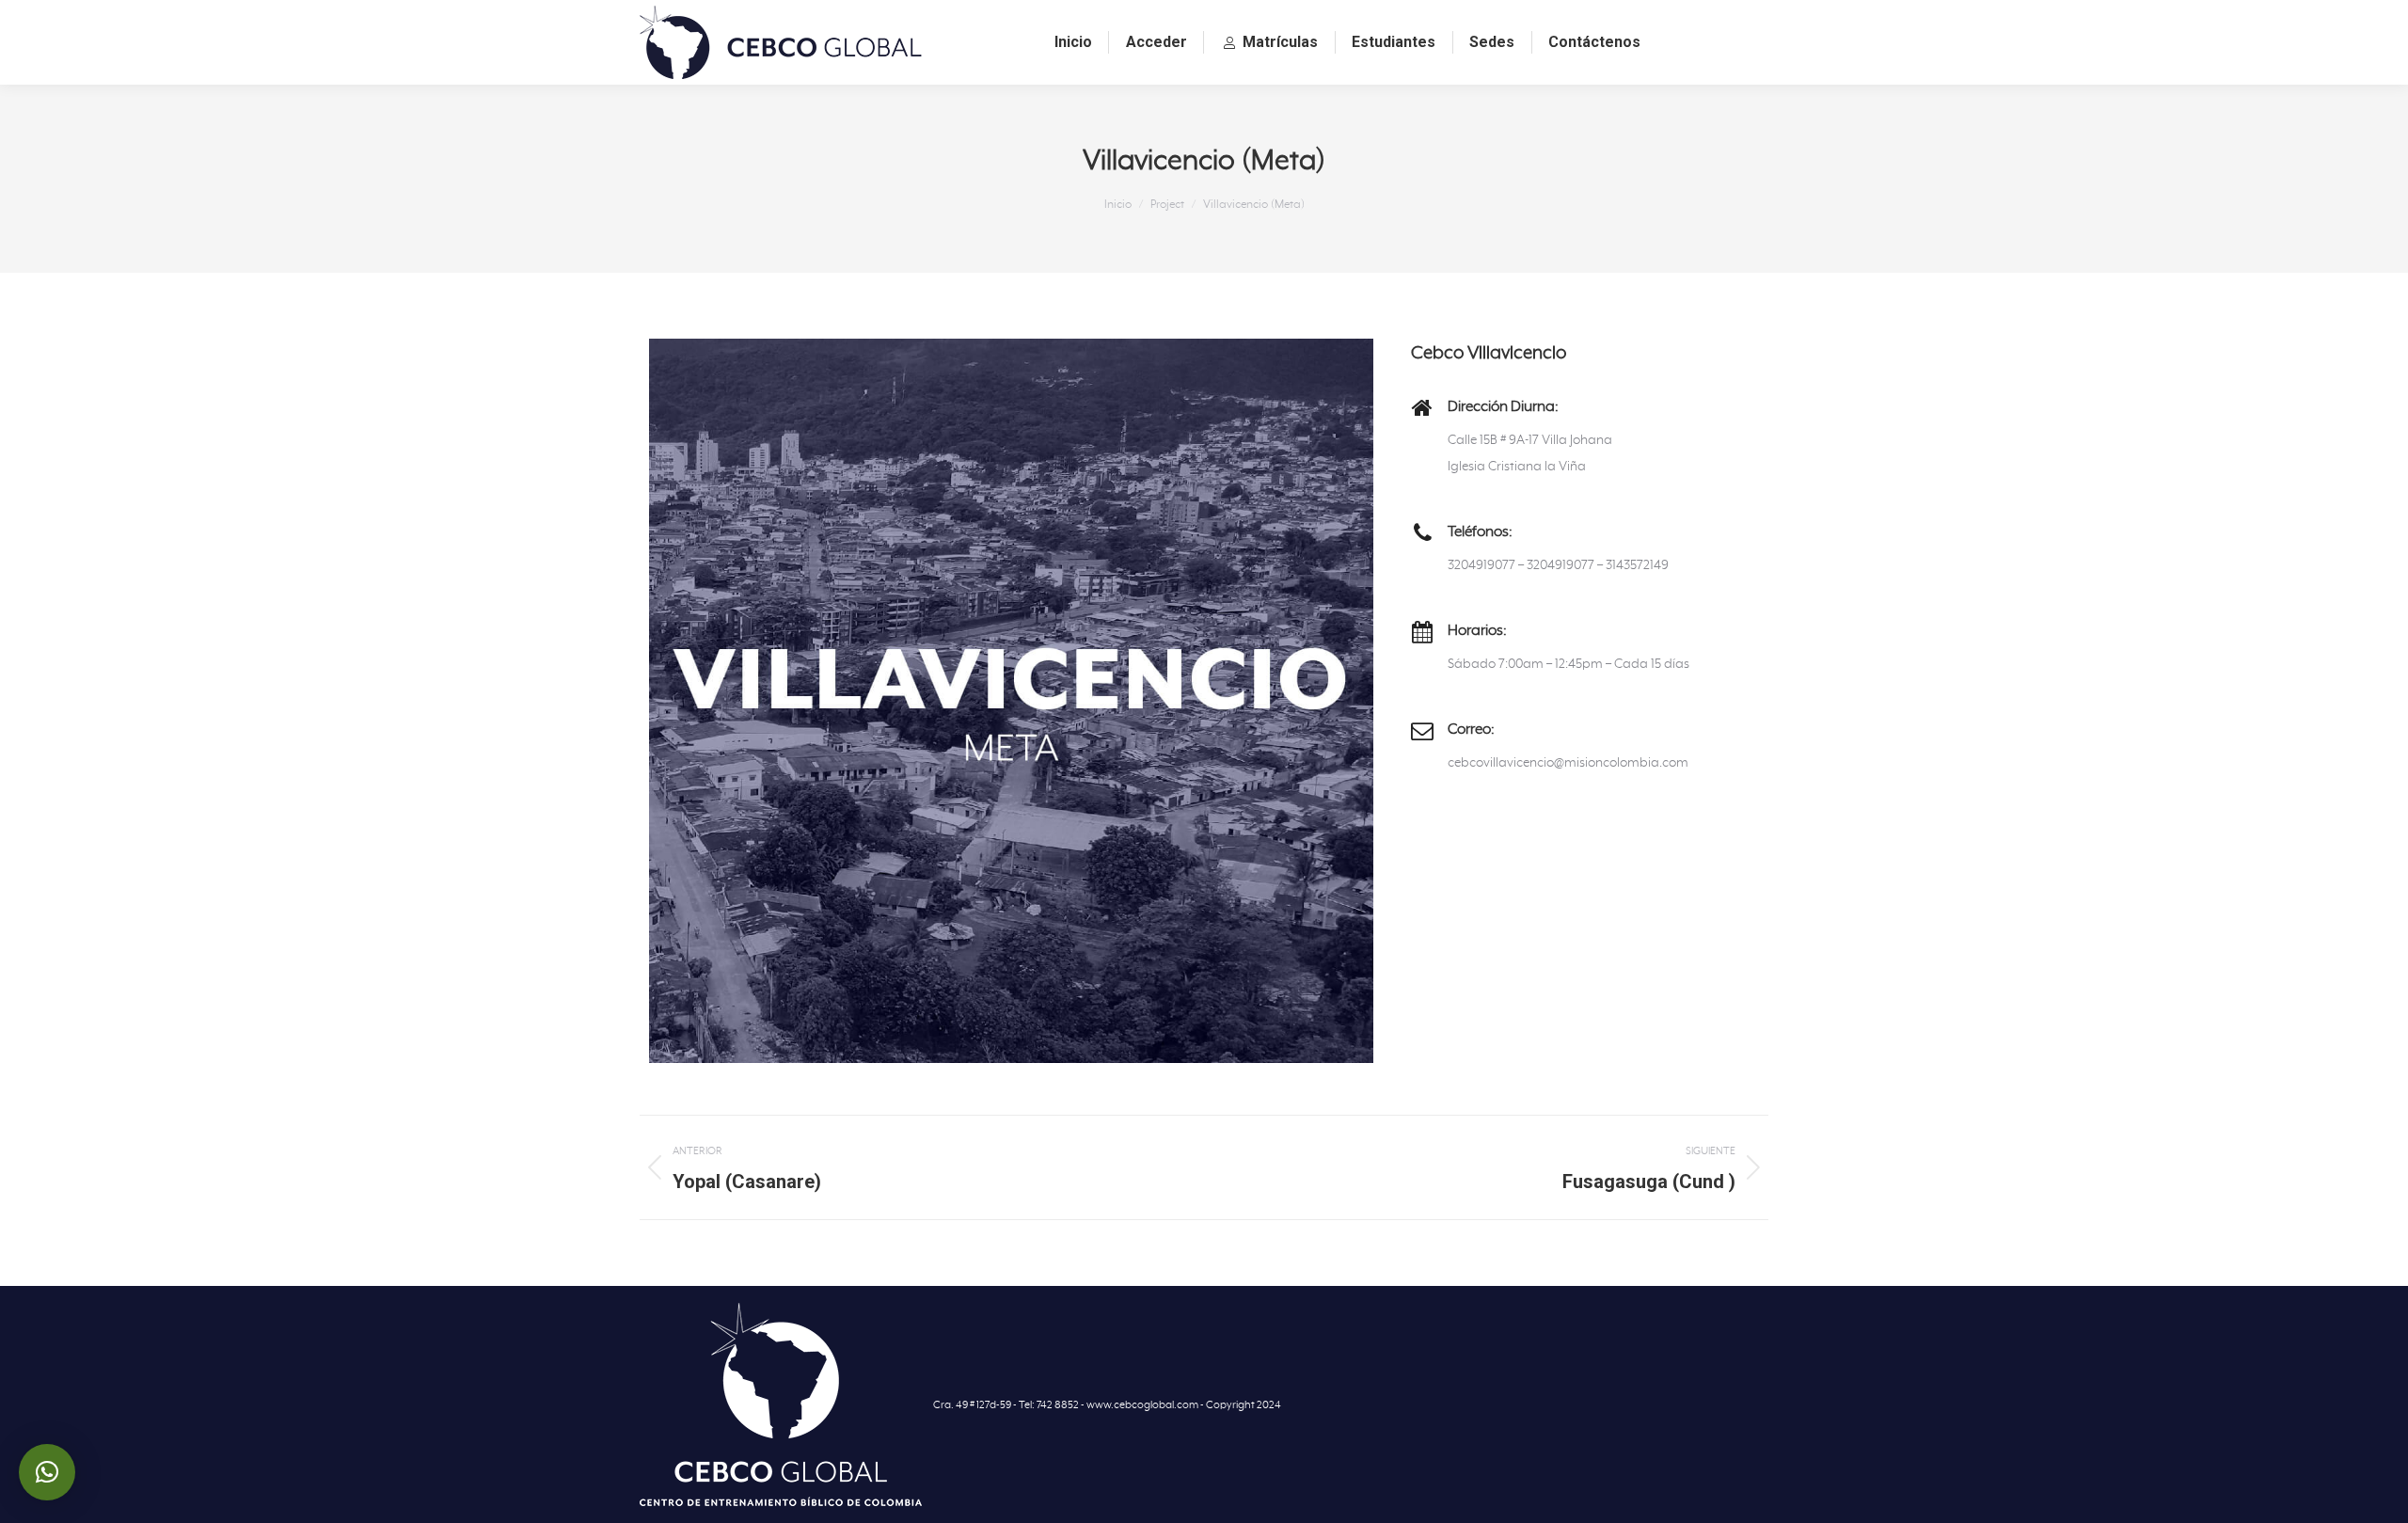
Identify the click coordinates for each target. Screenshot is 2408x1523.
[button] (47, 1472)
